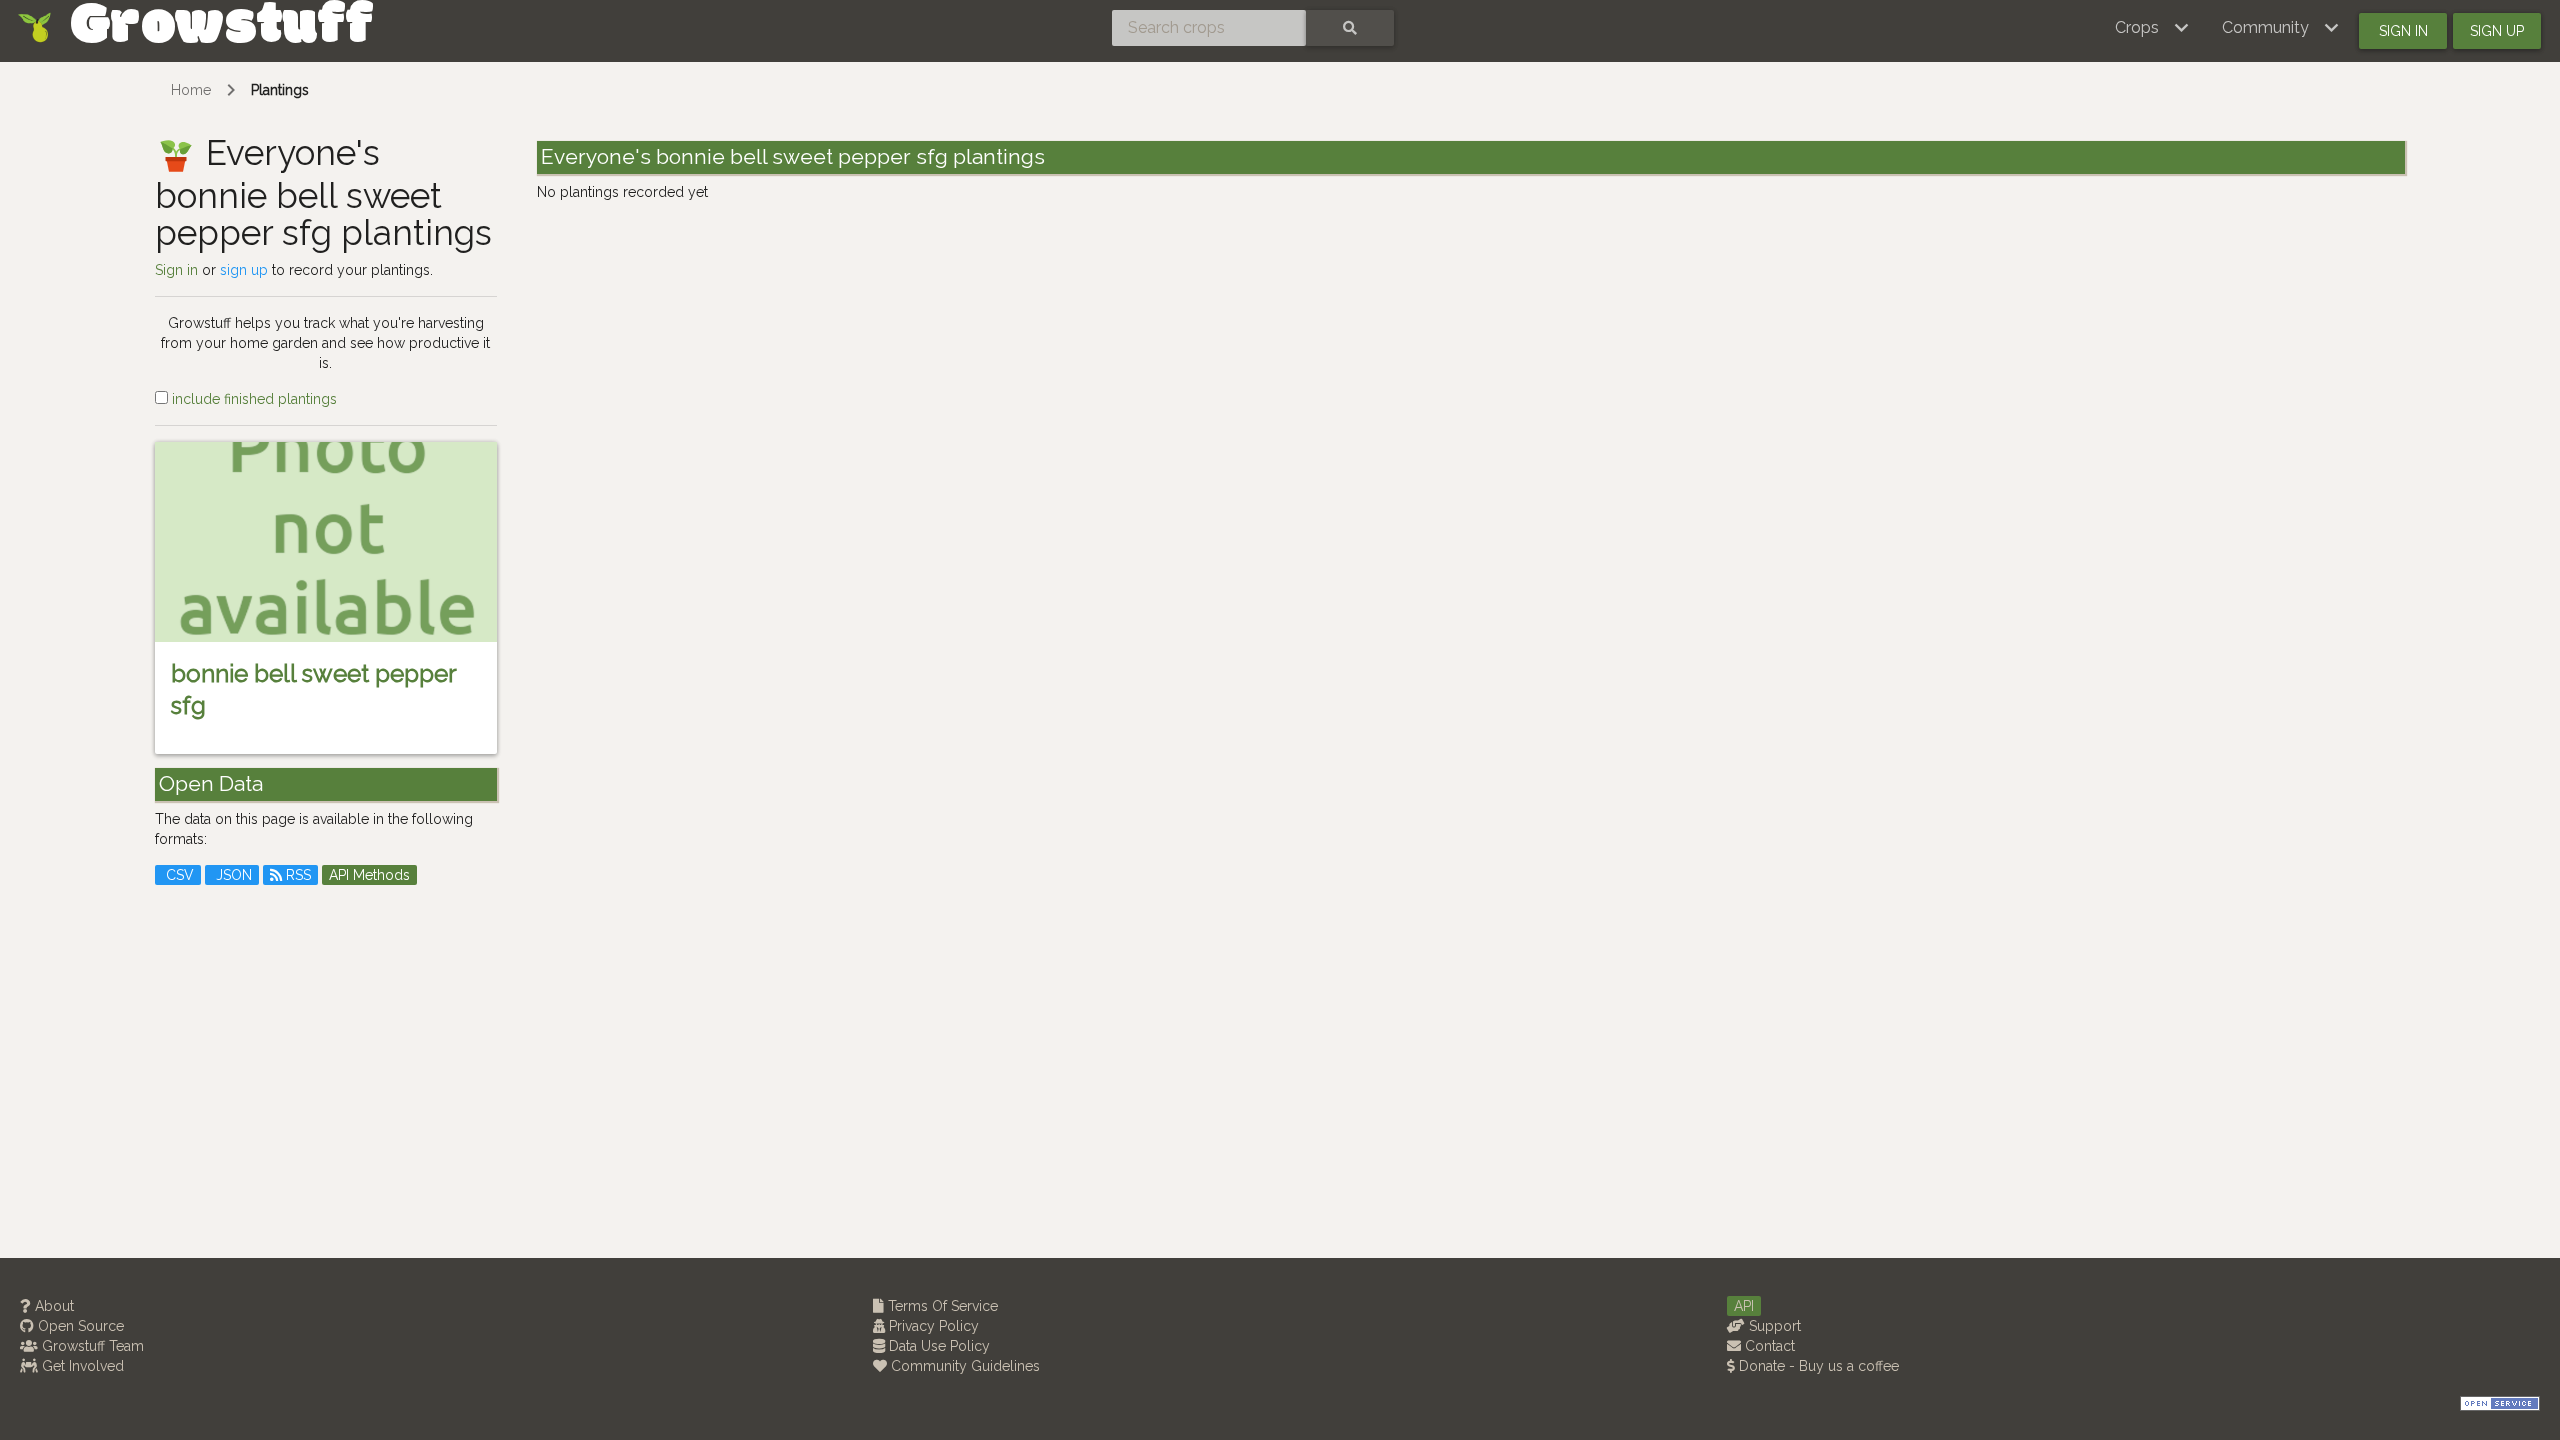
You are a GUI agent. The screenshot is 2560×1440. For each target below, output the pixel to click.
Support (1773, 1326)
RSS (296, 875)
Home (191, 90)
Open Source (79, 1326)
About (52, 1306)
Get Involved (81, 1366)
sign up (244, 270)
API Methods (369, 875)
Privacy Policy (932, 1326)
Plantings (280, 90)
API (1744, 1306)
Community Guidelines (963, 1366)
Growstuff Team (91, 1346)
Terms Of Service (941, 1306)
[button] (2152, 28)
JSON (232, 875)
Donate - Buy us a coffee (1817, 1366)
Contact (1768, 1346)
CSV (178, 875)
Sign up (2497, 31)
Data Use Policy (937, 1346)
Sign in (2403, 31)
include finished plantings (252, 399)
